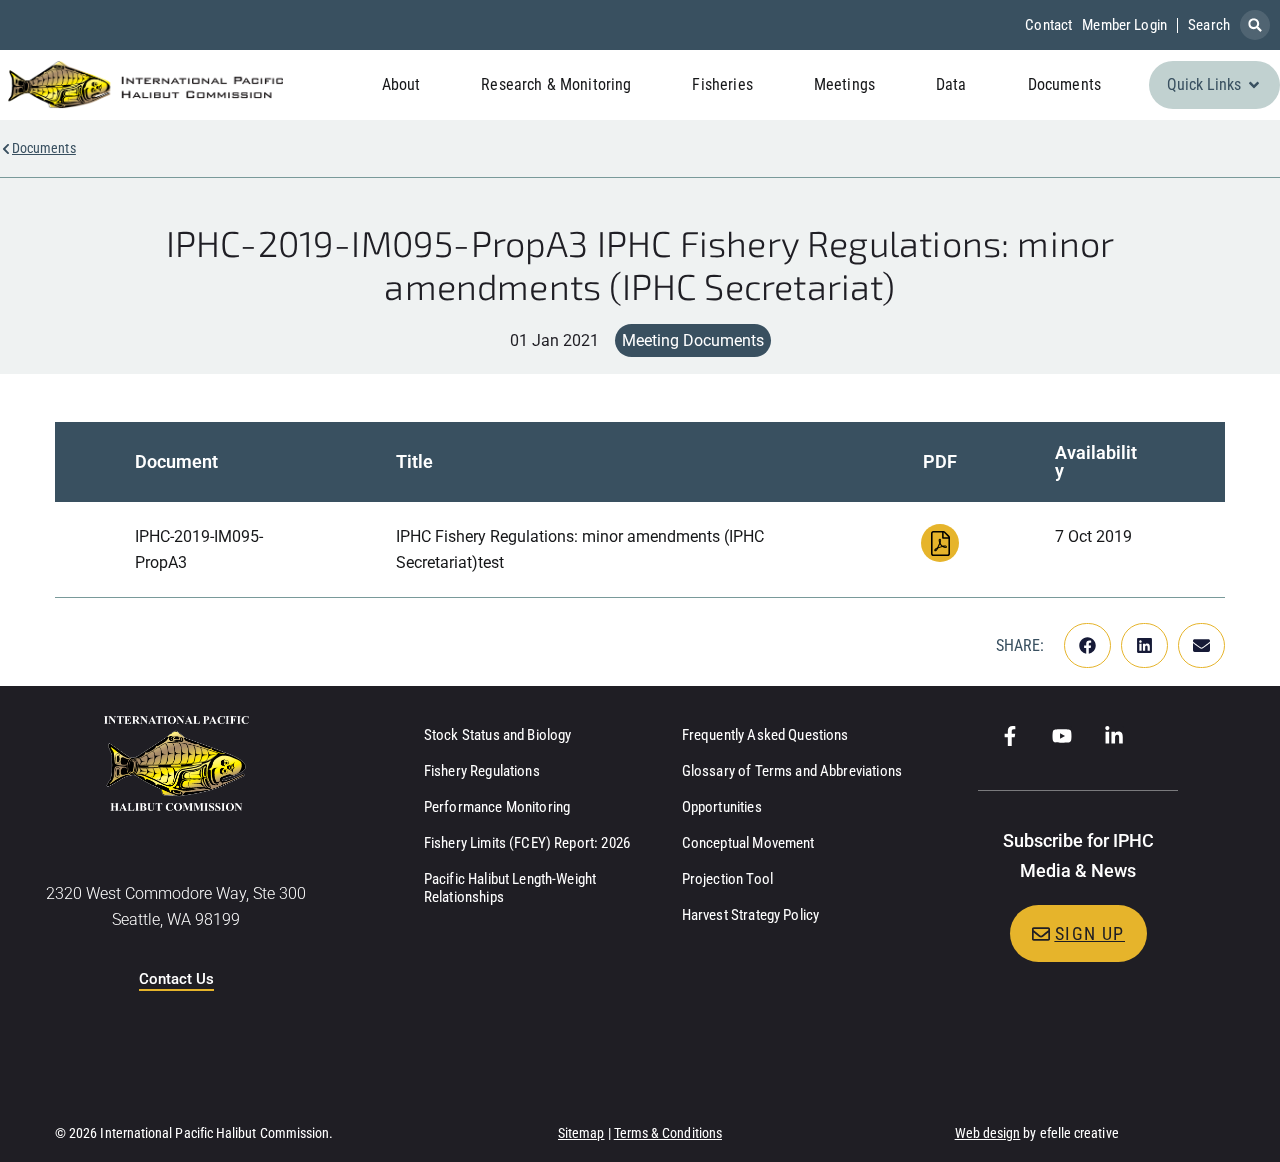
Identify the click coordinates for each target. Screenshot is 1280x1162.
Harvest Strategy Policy (750, 915)
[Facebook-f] (1010, 736)
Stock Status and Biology (498, 735)
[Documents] (6, 149)
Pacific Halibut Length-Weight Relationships (510, 888)
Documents (44, 148)
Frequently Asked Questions (765, 735)
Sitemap (581, 1133)
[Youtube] (1062, 736)
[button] (1255, 25)
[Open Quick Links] (1254, 85)
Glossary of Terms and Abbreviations (792, 771)
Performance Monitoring (497, 807)
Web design (988, 1133)
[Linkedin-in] (1114, 736)
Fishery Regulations (482, 771)
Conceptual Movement (748, 843)
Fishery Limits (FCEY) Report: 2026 (527, 843)
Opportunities (722, 807)
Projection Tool (727, 879)
